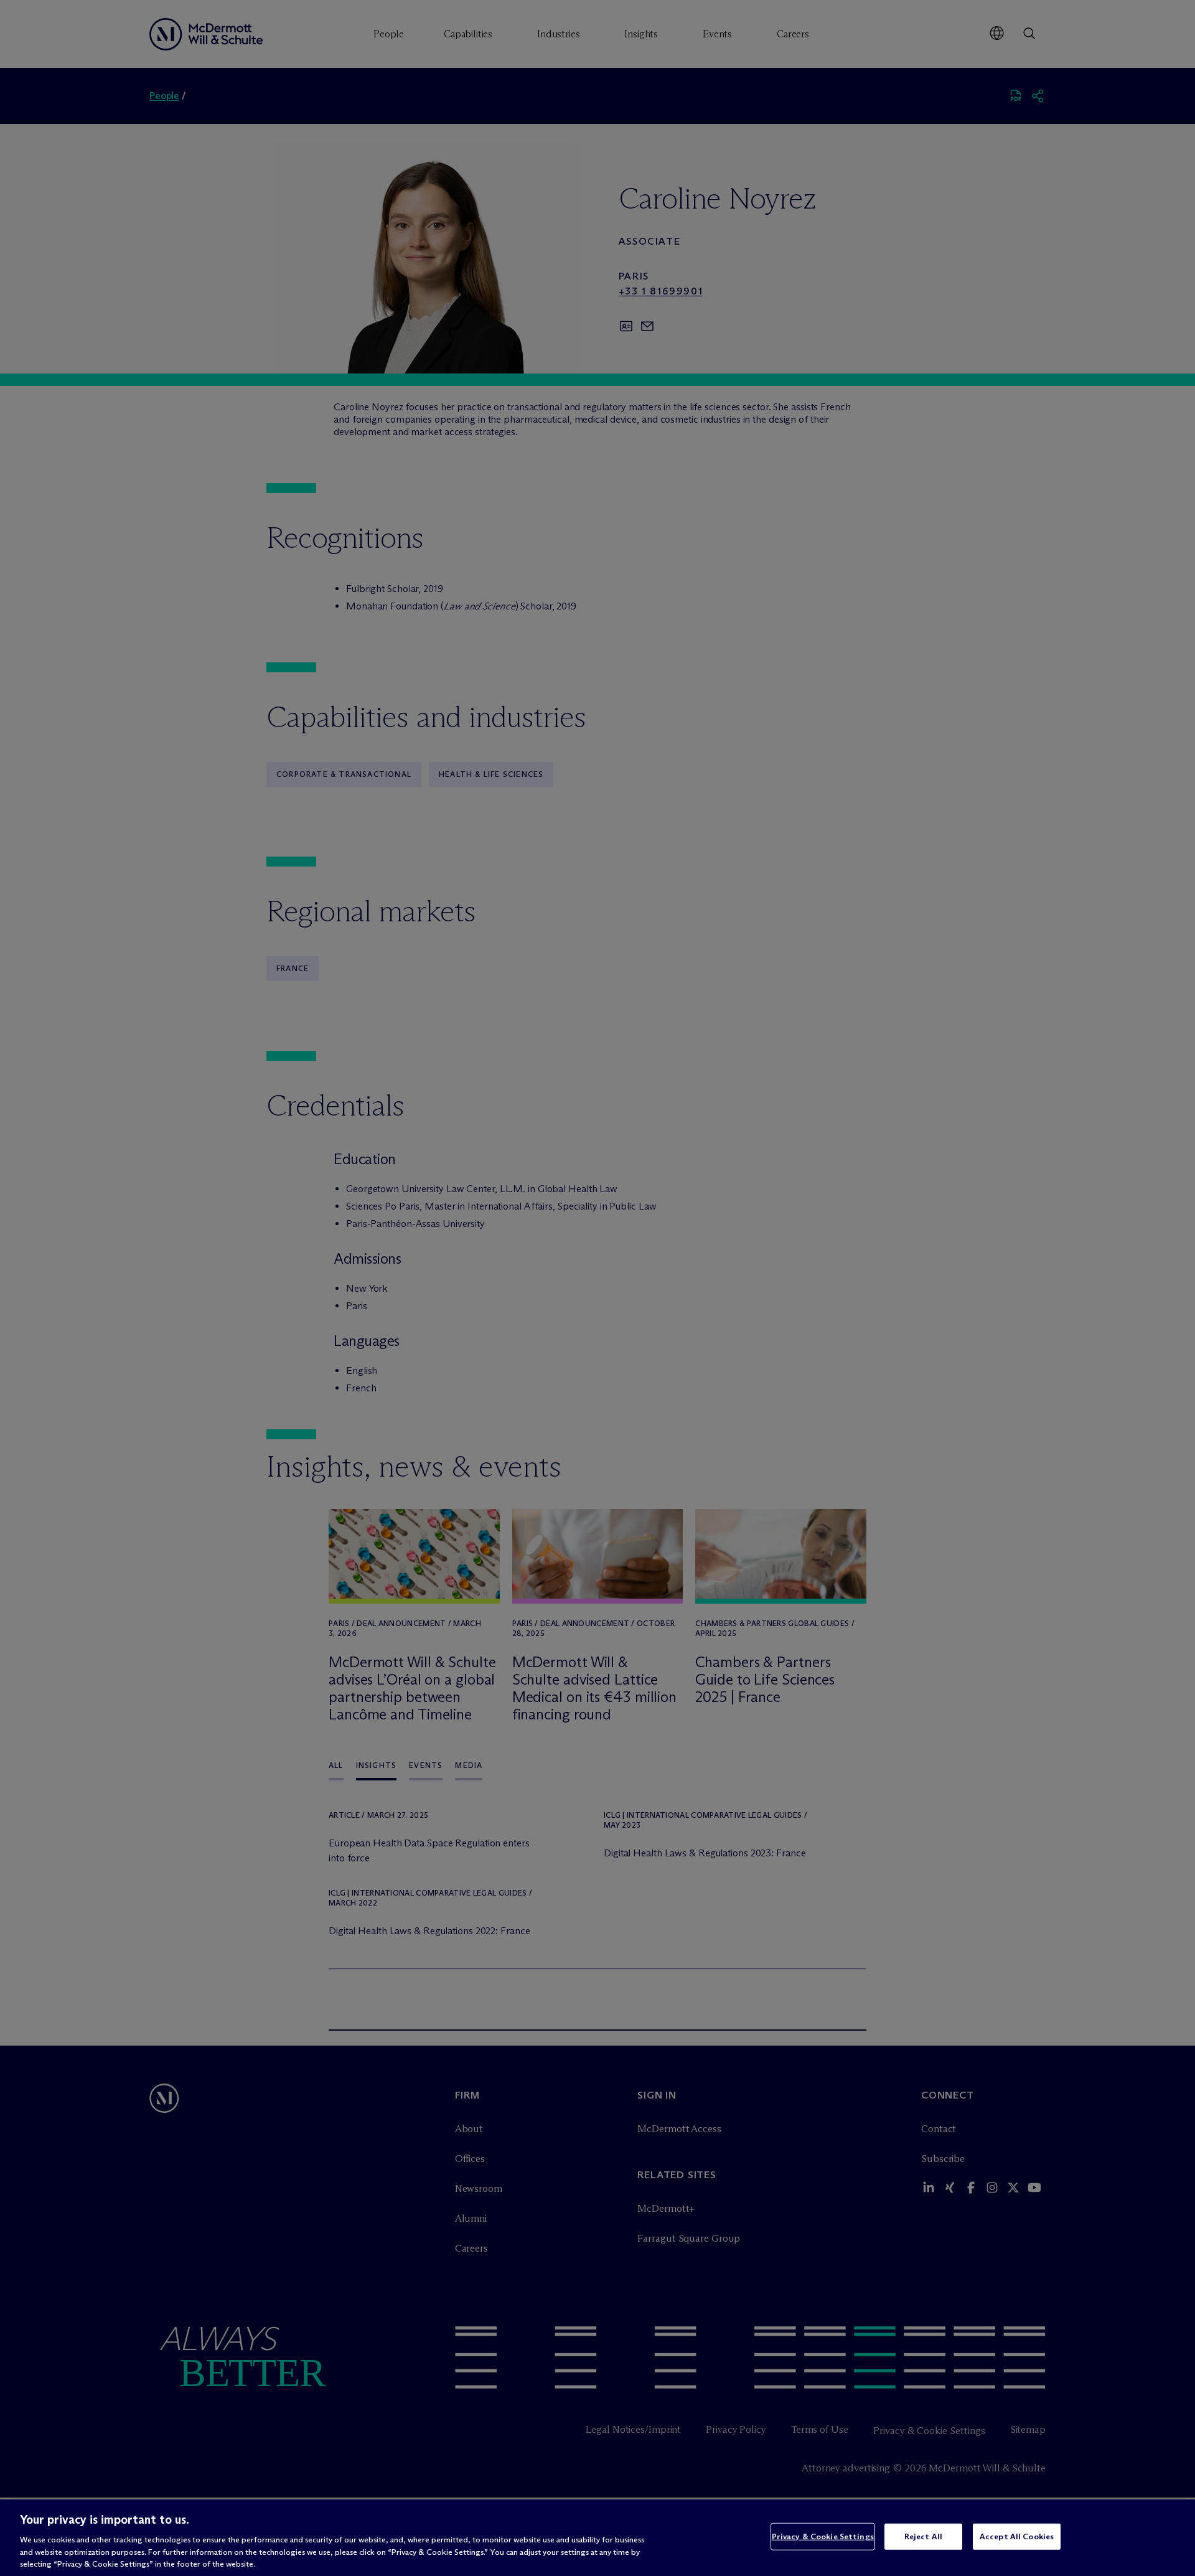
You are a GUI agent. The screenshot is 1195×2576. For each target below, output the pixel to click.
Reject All (923, 2536)
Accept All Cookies (1017, 2536)
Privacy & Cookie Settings (823, 2536)
